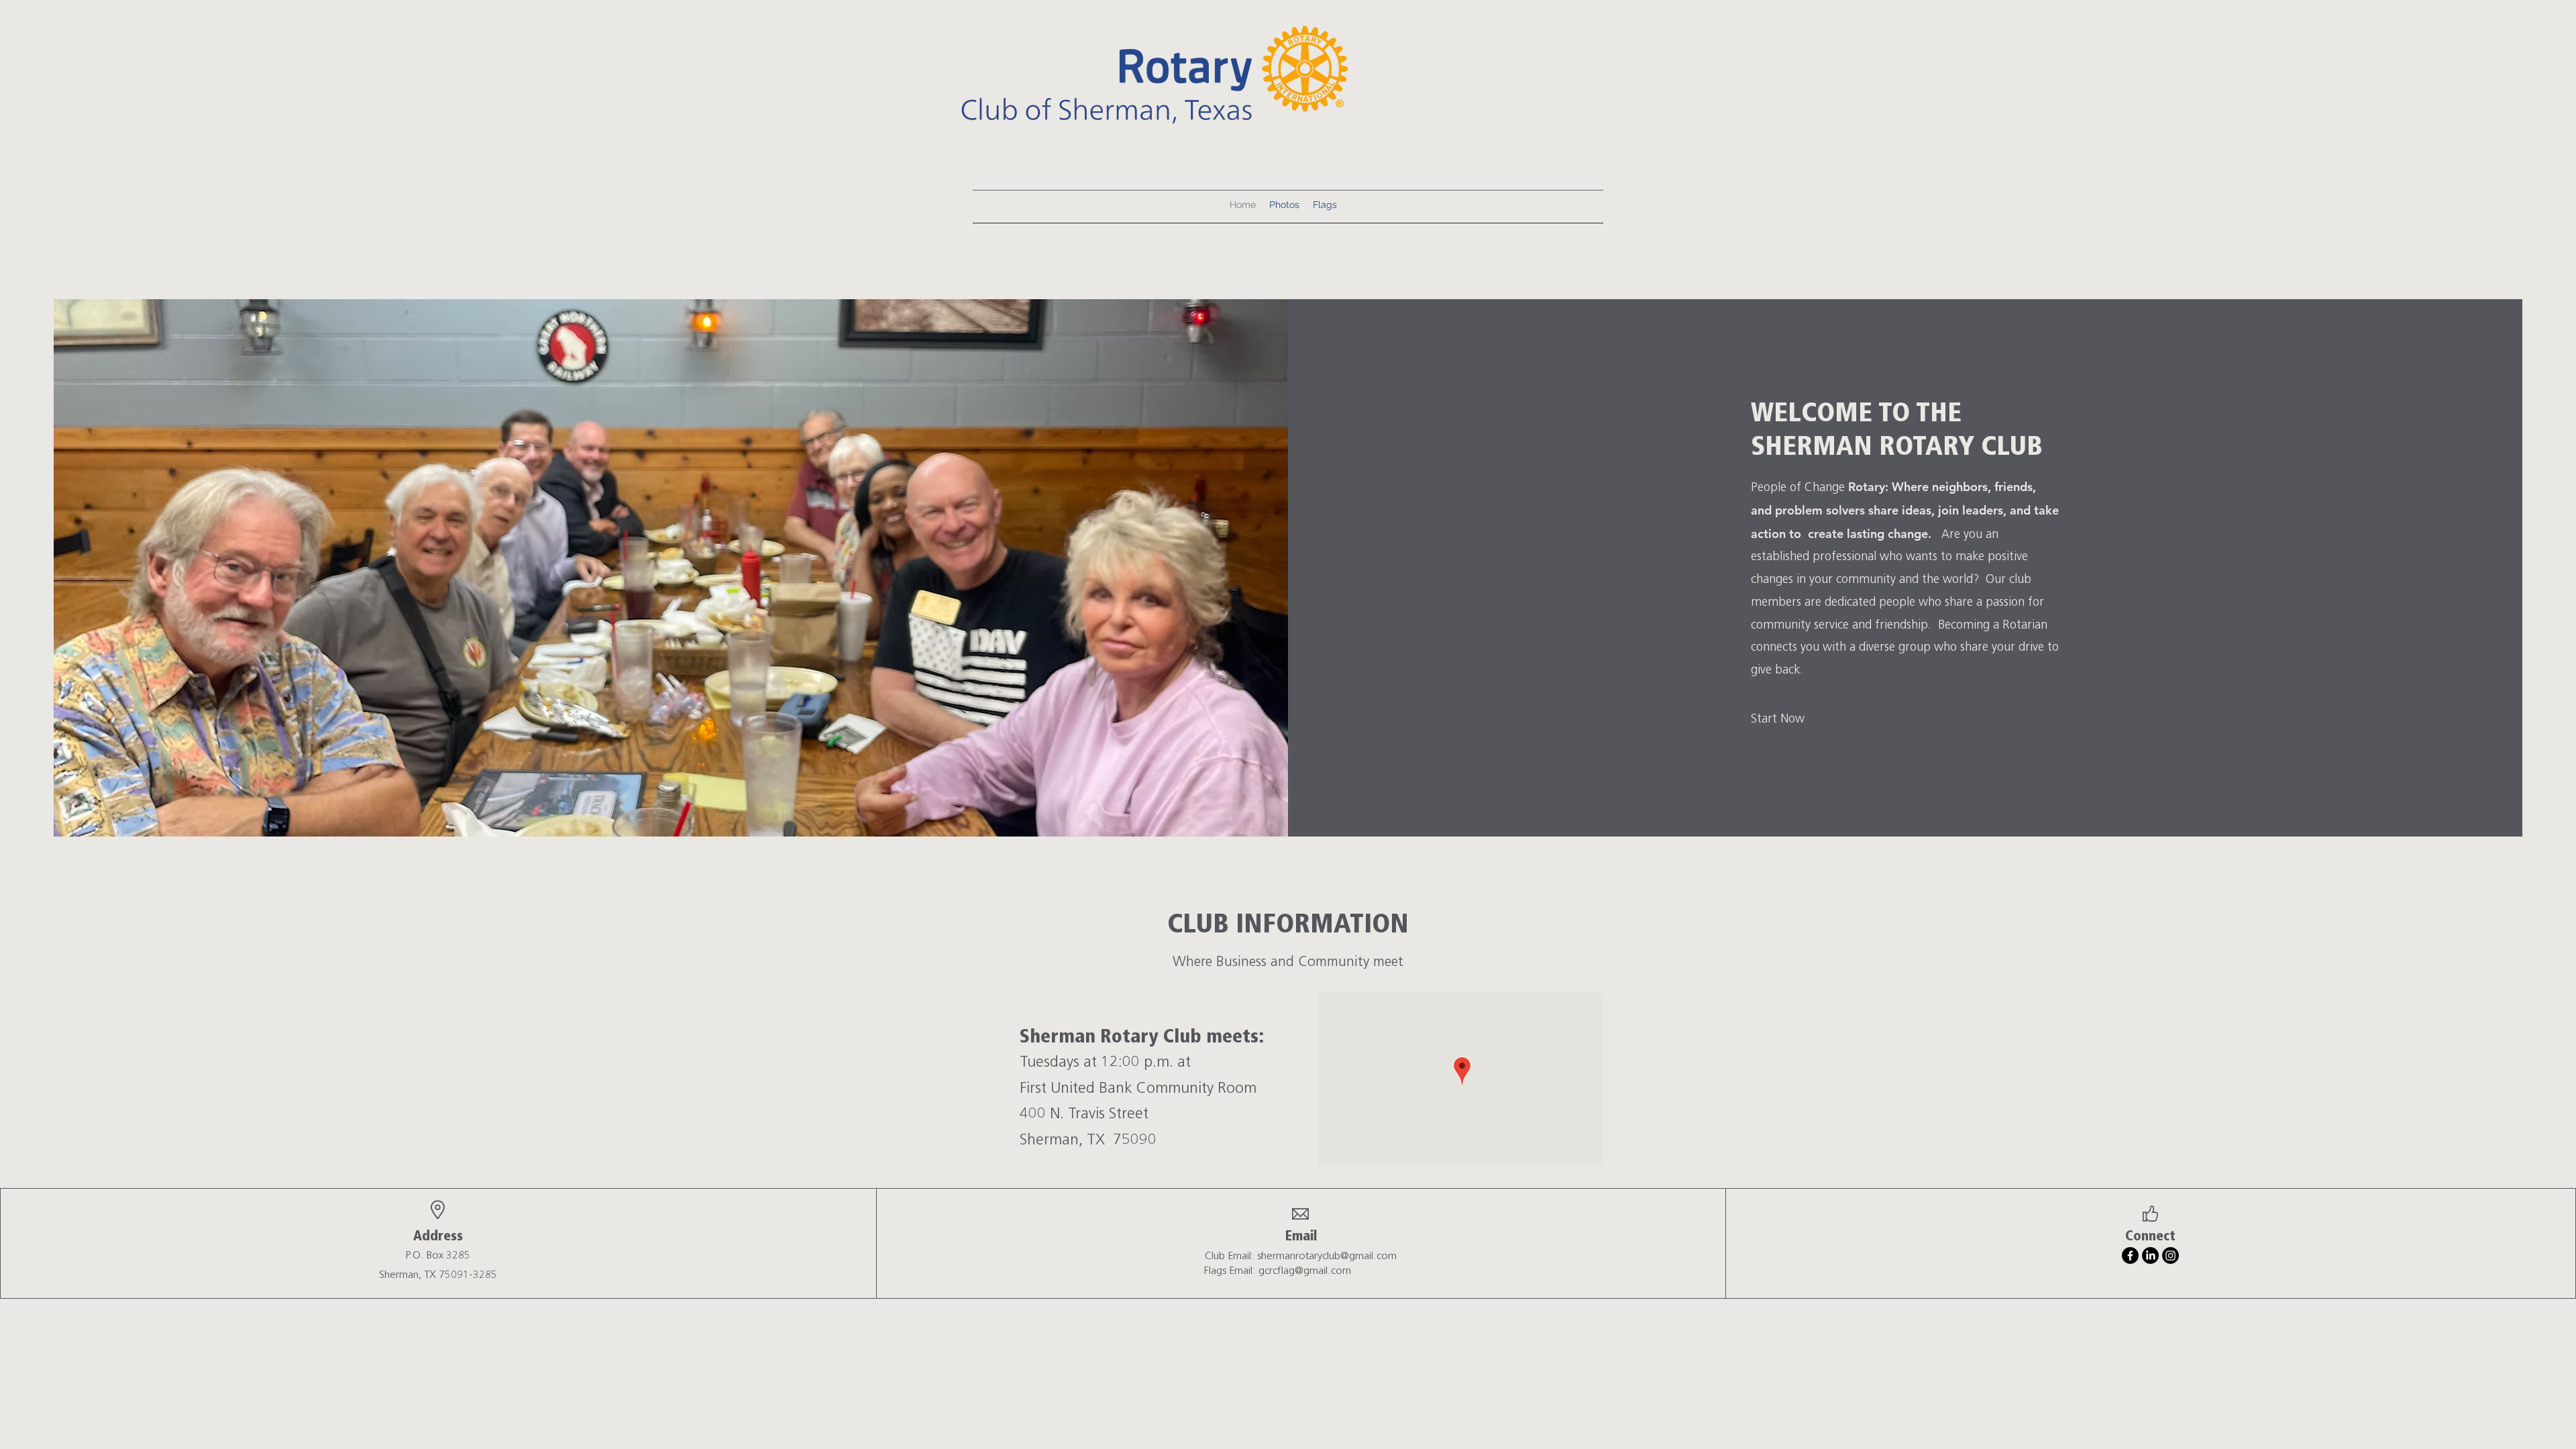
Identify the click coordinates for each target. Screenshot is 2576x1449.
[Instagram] (2170, 1255)
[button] (1775, 719)
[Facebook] (2130, 1255)
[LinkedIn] (2150, 1255)
